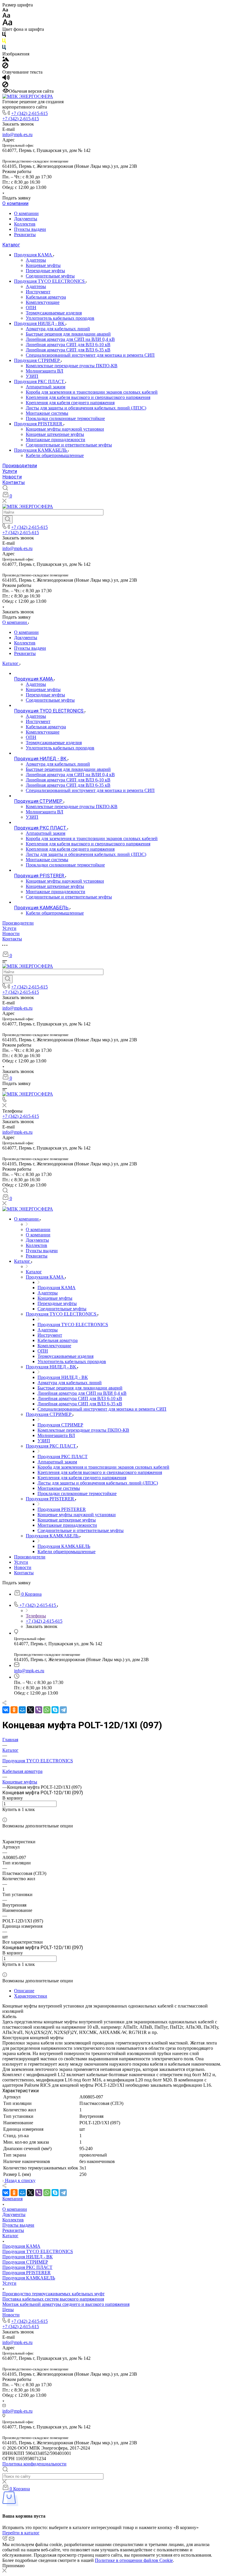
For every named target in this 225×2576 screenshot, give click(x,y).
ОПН (31, 308)
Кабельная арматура (46, 297)
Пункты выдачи (30, 229)
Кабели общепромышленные (55, 455)
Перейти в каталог (21, 2533)
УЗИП (32, 376)
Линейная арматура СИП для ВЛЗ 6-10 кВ (68, 345)
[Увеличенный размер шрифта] (7, 24)
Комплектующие (43, 302)
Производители (20, 466)
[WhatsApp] (47, 1710)
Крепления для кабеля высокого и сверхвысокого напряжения (88, 397)
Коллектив (25, 224)
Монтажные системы (47, 413)
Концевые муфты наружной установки (65, 429)
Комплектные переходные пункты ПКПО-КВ (72, 366)
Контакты (14, 482)
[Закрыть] (4, 2571)
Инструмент (38, 292)
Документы (26, 219)
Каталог (11, 245)
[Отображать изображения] (6, 60)
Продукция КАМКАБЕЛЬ (41, 450)
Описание (24, 1991)
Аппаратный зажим (46, 387)
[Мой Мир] (22, 1710)
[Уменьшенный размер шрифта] (5, 10)
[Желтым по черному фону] (4, 42)
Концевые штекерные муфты (55, 434)
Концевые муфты (43, 265)
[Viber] (39, 1710)
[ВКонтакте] (6, 1710)
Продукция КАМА (34, 255)
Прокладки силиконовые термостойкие (65, 418)
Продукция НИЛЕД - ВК (40, 323)
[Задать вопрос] (4, 1815)
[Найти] (7, 519)
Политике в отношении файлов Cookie (134, 2560)
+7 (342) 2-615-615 (29, 113)
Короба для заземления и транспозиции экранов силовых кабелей (92, 392)
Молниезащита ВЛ (45, 371)
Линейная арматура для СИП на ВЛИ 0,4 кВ (70, 339)
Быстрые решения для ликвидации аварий (68, 334)
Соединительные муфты (50, 276)
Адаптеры (36, 260)
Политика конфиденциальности (34, 2464)
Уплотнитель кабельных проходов (60, 318)
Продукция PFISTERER (39, 424)
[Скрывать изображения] (5, 67)
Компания (12, 2199)
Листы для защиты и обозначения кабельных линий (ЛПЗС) (86, 408)
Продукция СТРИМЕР (37, 360)
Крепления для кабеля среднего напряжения (70, 403)
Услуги (10, 471)
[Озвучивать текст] (6, 79)
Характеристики (31, 1996)
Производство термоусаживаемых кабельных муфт (53, 2294)
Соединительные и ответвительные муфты (69, 445)
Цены (8, 2310)
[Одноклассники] (14, 1710)
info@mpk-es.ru (17, 134)
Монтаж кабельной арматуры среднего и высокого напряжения (66, 2304)
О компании (15, 203)
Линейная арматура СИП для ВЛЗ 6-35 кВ (68, 350)
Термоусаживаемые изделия (54, 313)
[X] (30, 1710)
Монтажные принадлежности (56, 440)
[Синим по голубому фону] (4, 49)
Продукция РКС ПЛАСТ (40, 381)
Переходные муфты (45, 271)
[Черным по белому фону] (4, 36)
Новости (12, 477)
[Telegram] (63, 1710)
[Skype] (55, 1710)
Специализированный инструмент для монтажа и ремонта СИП (90, 355)
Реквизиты (25, 235)
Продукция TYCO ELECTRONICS (50, 281)
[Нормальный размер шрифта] (6, 16)
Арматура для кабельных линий (58, 329)
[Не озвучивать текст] (5, 86)
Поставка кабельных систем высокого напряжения (53, 2299)
